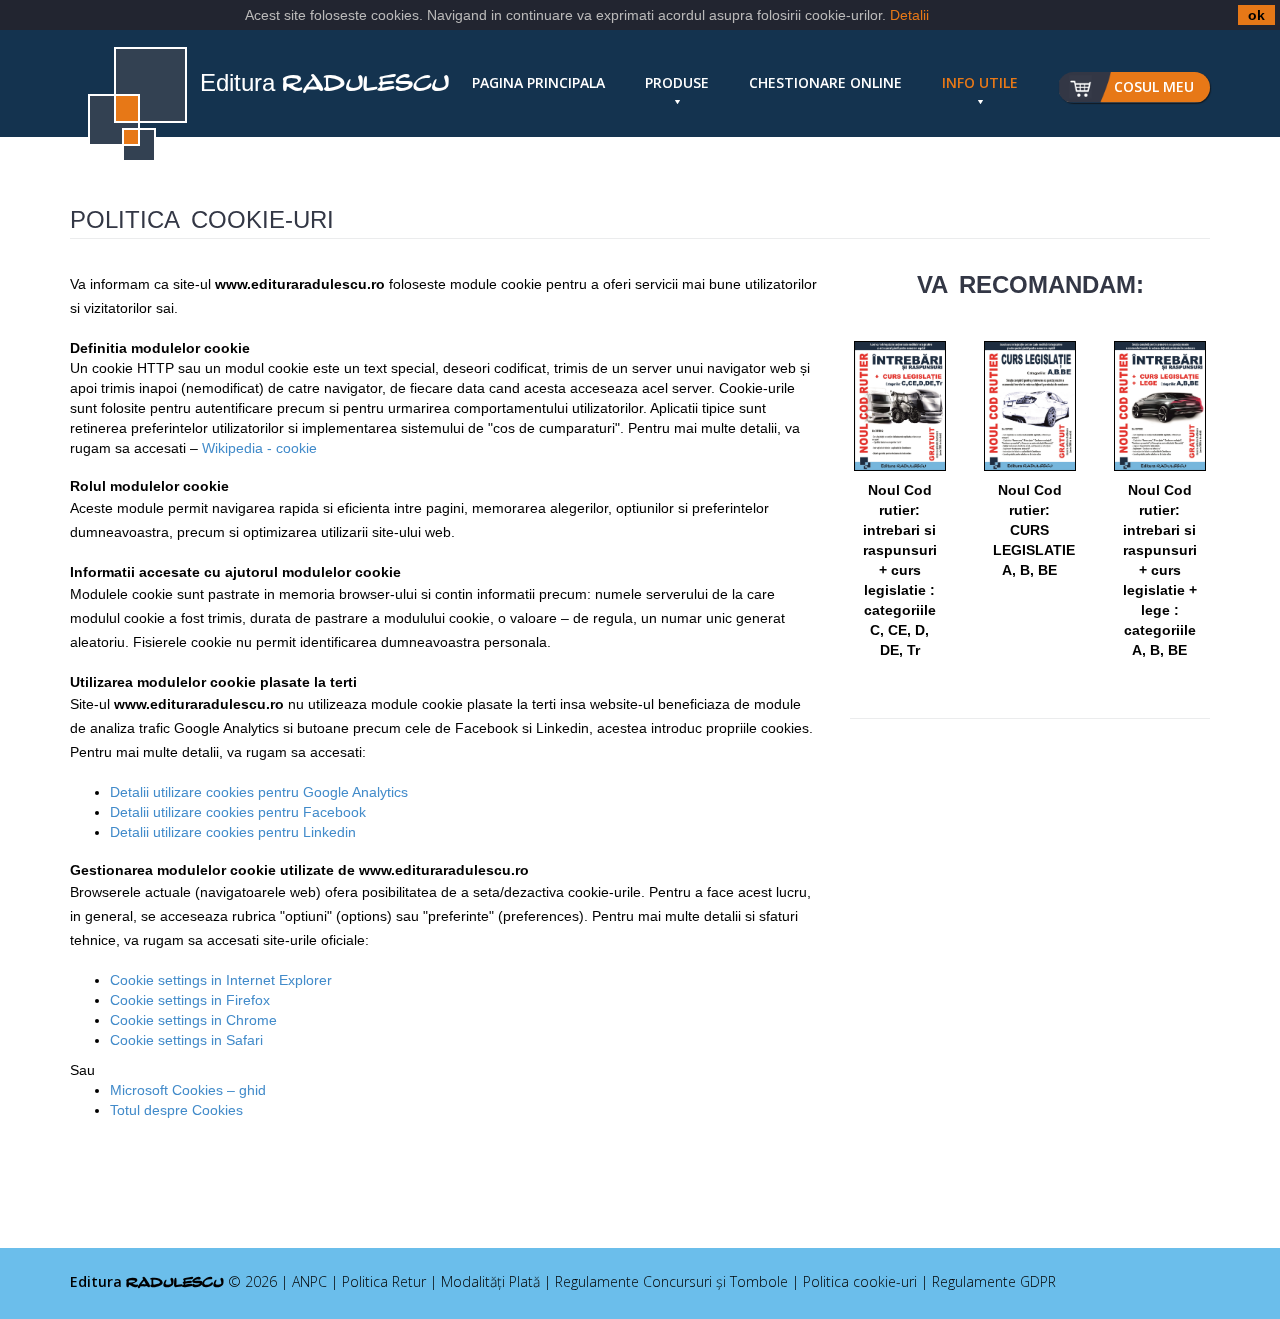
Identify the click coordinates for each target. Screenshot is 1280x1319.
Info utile (980, 82)
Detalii (909, 15)
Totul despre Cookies (176, 1110)
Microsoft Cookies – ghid (188, 1090)
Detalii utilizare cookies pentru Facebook (238, 812)
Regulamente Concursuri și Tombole (671, 1281)
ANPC (309, 1281)
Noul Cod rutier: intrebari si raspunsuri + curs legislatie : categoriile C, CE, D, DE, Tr (900, 570)
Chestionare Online (825, 82)
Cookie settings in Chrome (193, 1020)
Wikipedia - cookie (259, 448)
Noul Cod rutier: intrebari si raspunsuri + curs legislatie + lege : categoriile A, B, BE (1160, 570)
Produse (677, 82)
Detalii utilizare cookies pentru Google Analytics (259, 792)
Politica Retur (384, 1281)
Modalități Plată (490, 1281)
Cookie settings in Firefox (190, 1000)
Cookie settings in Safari (186, 1040)
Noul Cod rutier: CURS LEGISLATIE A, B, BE (1034, 530)
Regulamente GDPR (994, 1281)
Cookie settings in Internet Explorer (221, 980)
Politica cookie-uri (860, 1281)
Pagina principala (538, 82)
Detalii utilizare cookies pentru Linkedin (233, 832)
